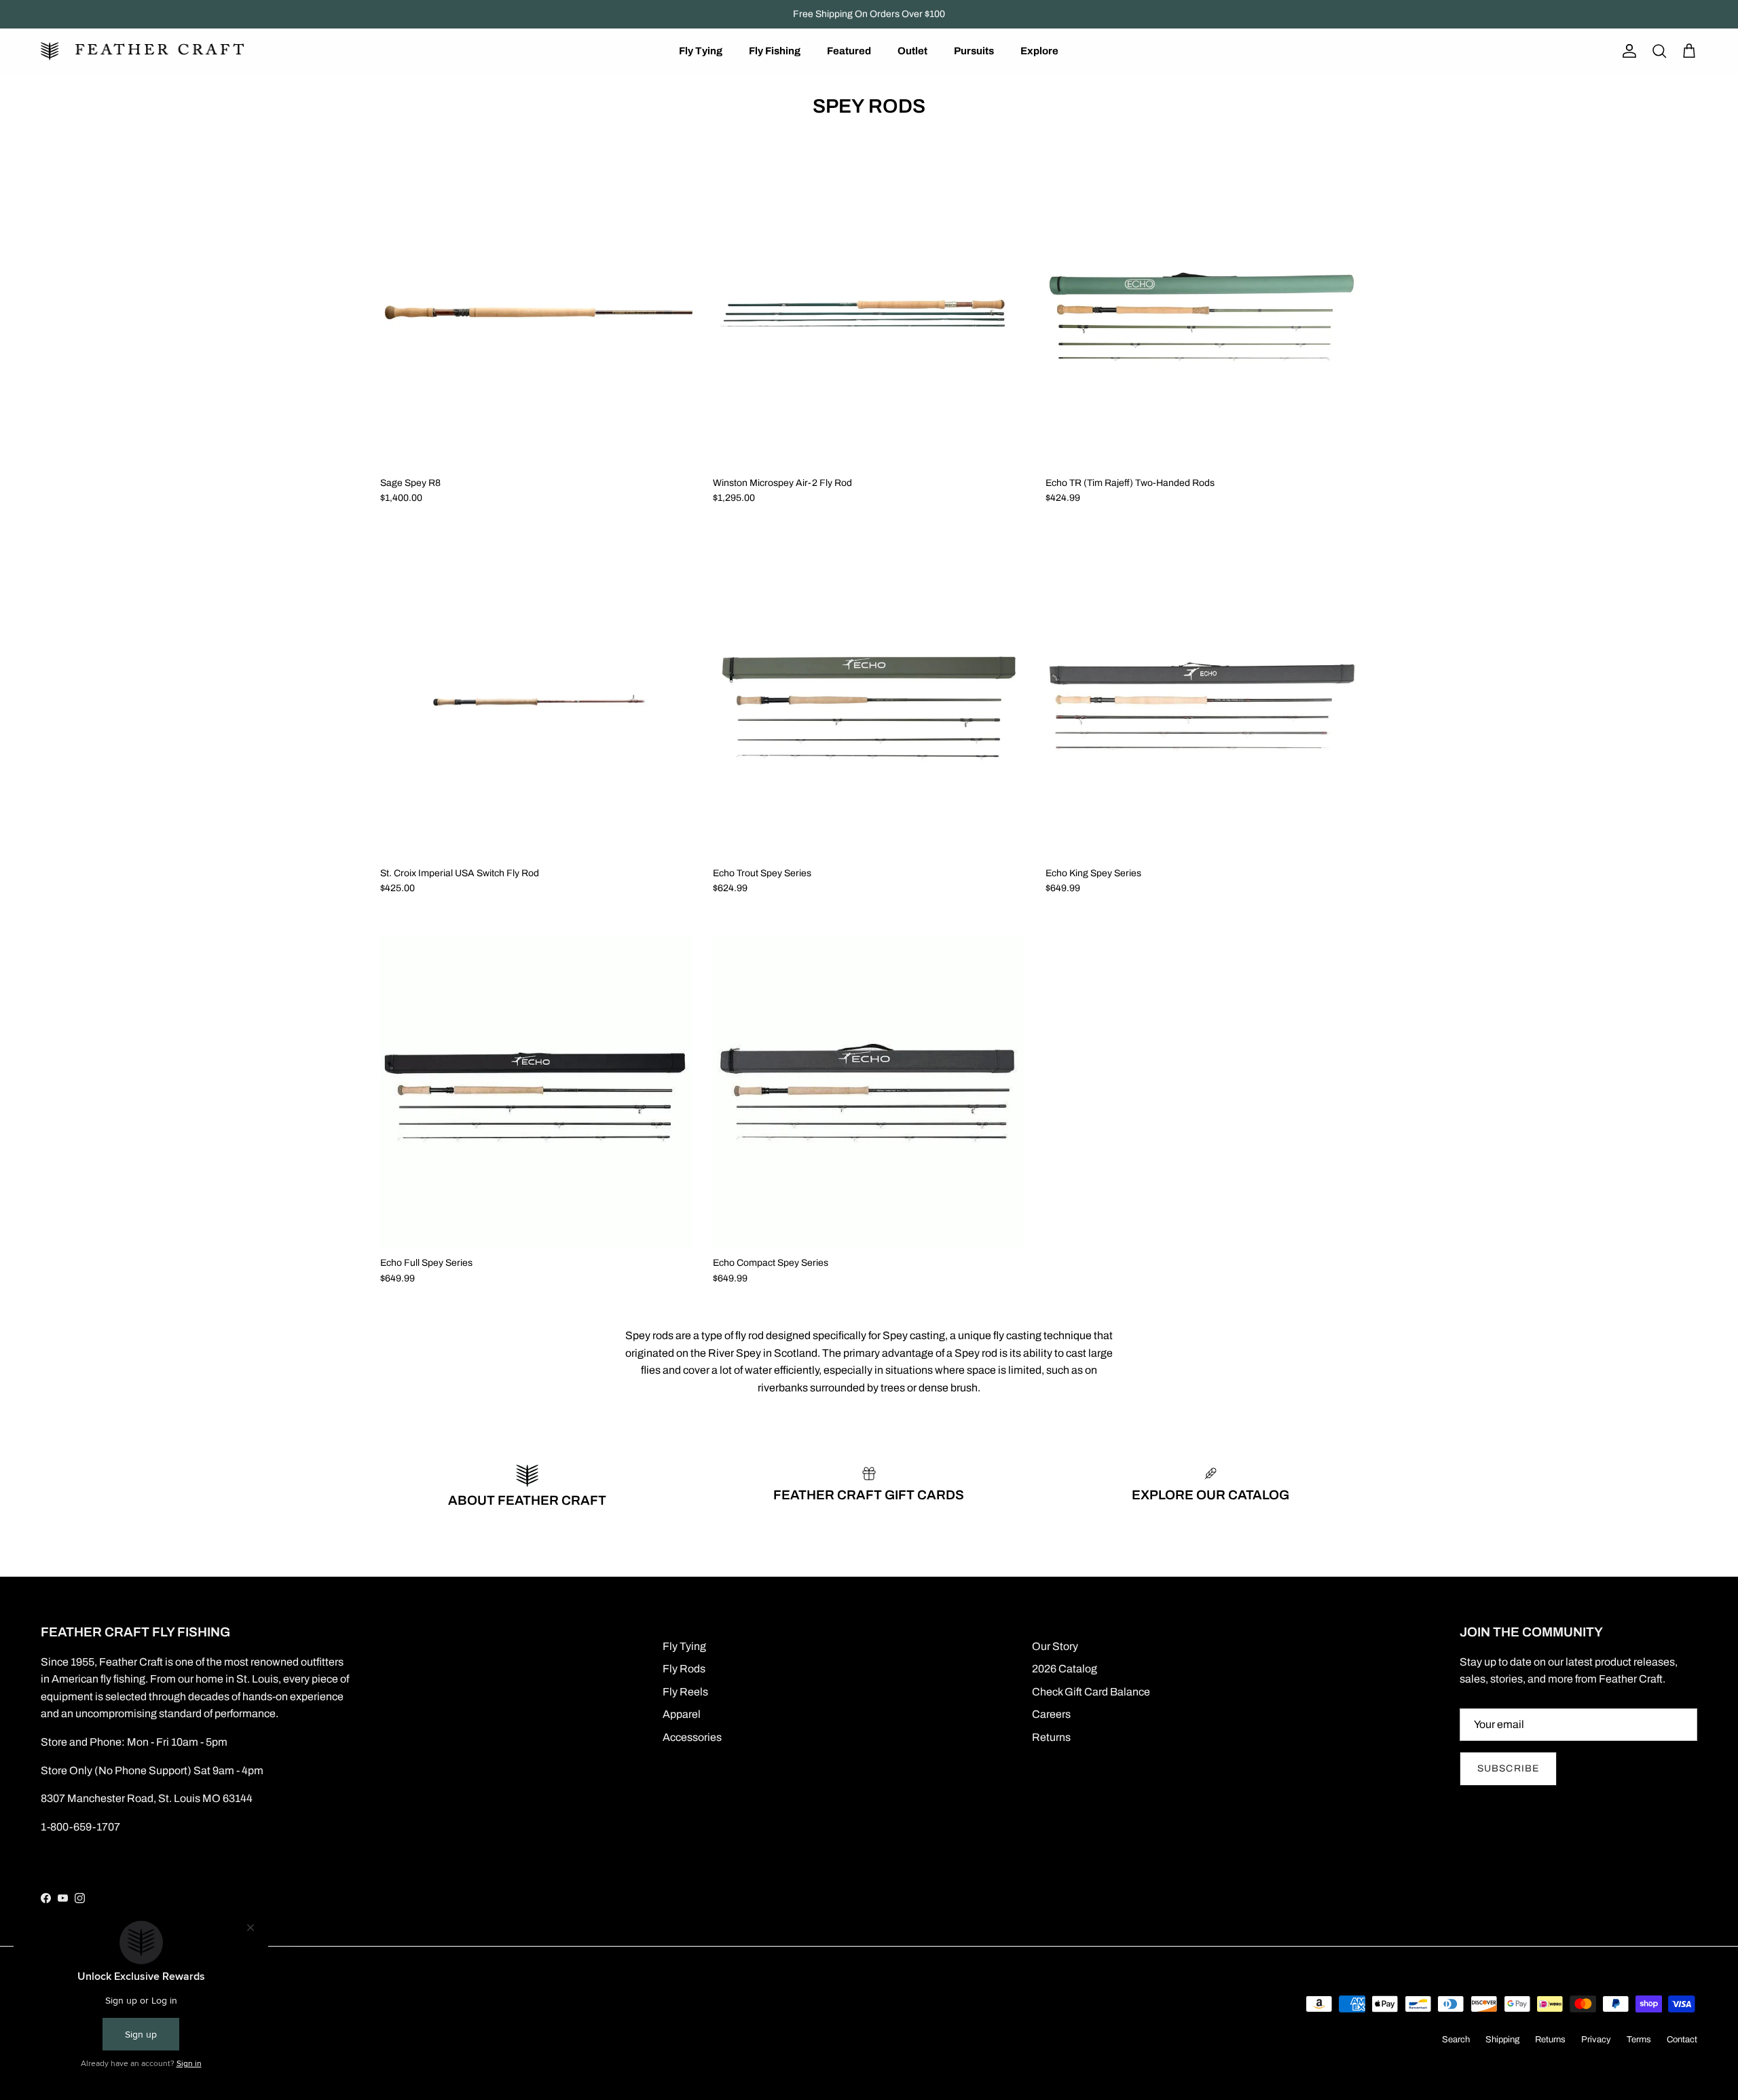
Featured (849, 51)
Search (1456, 2040)
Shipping (1502, 2040)
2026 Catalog (1065, 1669)
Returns (1051, 1737)
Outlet (912, 51)
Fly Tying (701, 51)
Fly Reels (685, 1692)
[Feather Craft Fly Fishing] (143, 51)
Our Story (1055, 1646)
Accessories (692, 1737)
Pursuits (974, 51)
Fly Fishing (775, 51)
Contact (1682, 2040)
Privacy (1596, 2040)
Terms (1639, 2040)
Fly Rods (684, 1669)
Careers (1051, 1714)
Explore (1039, 51)
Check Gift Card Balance (1091, 1692)
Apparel (682, 1714)
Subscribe (1508, 1768)
